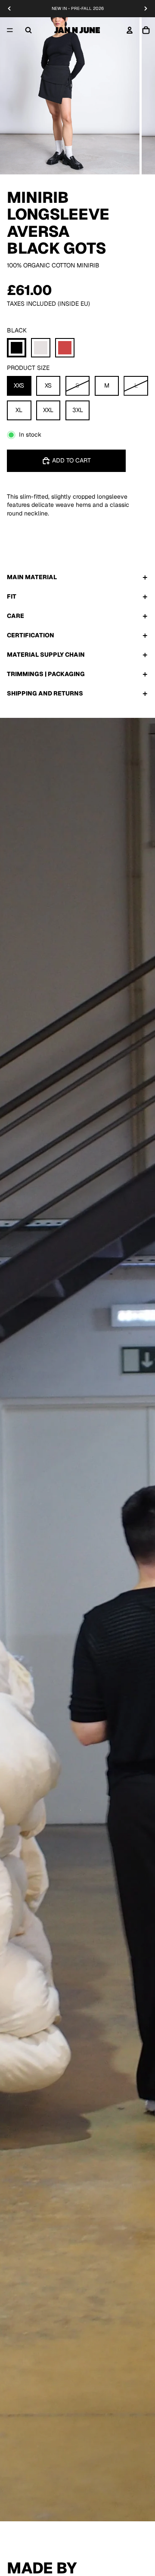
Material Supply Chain (46, 655)
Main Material (32, 577)
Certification (31, 635)
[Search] (28, 30)
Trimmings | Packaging (46, 674)
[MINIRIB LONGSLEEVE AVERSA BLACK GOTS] (17, 348)
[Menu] (10, 30)
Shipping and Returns (45, 693)
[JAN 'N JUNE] (77, 30)
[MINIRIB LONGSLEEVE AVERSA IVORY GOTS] (41, 348)
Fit (12, 596)
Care (15, 616)
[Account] (130, 30)
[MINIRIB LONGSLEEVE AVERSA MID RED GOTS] (65, 348)
